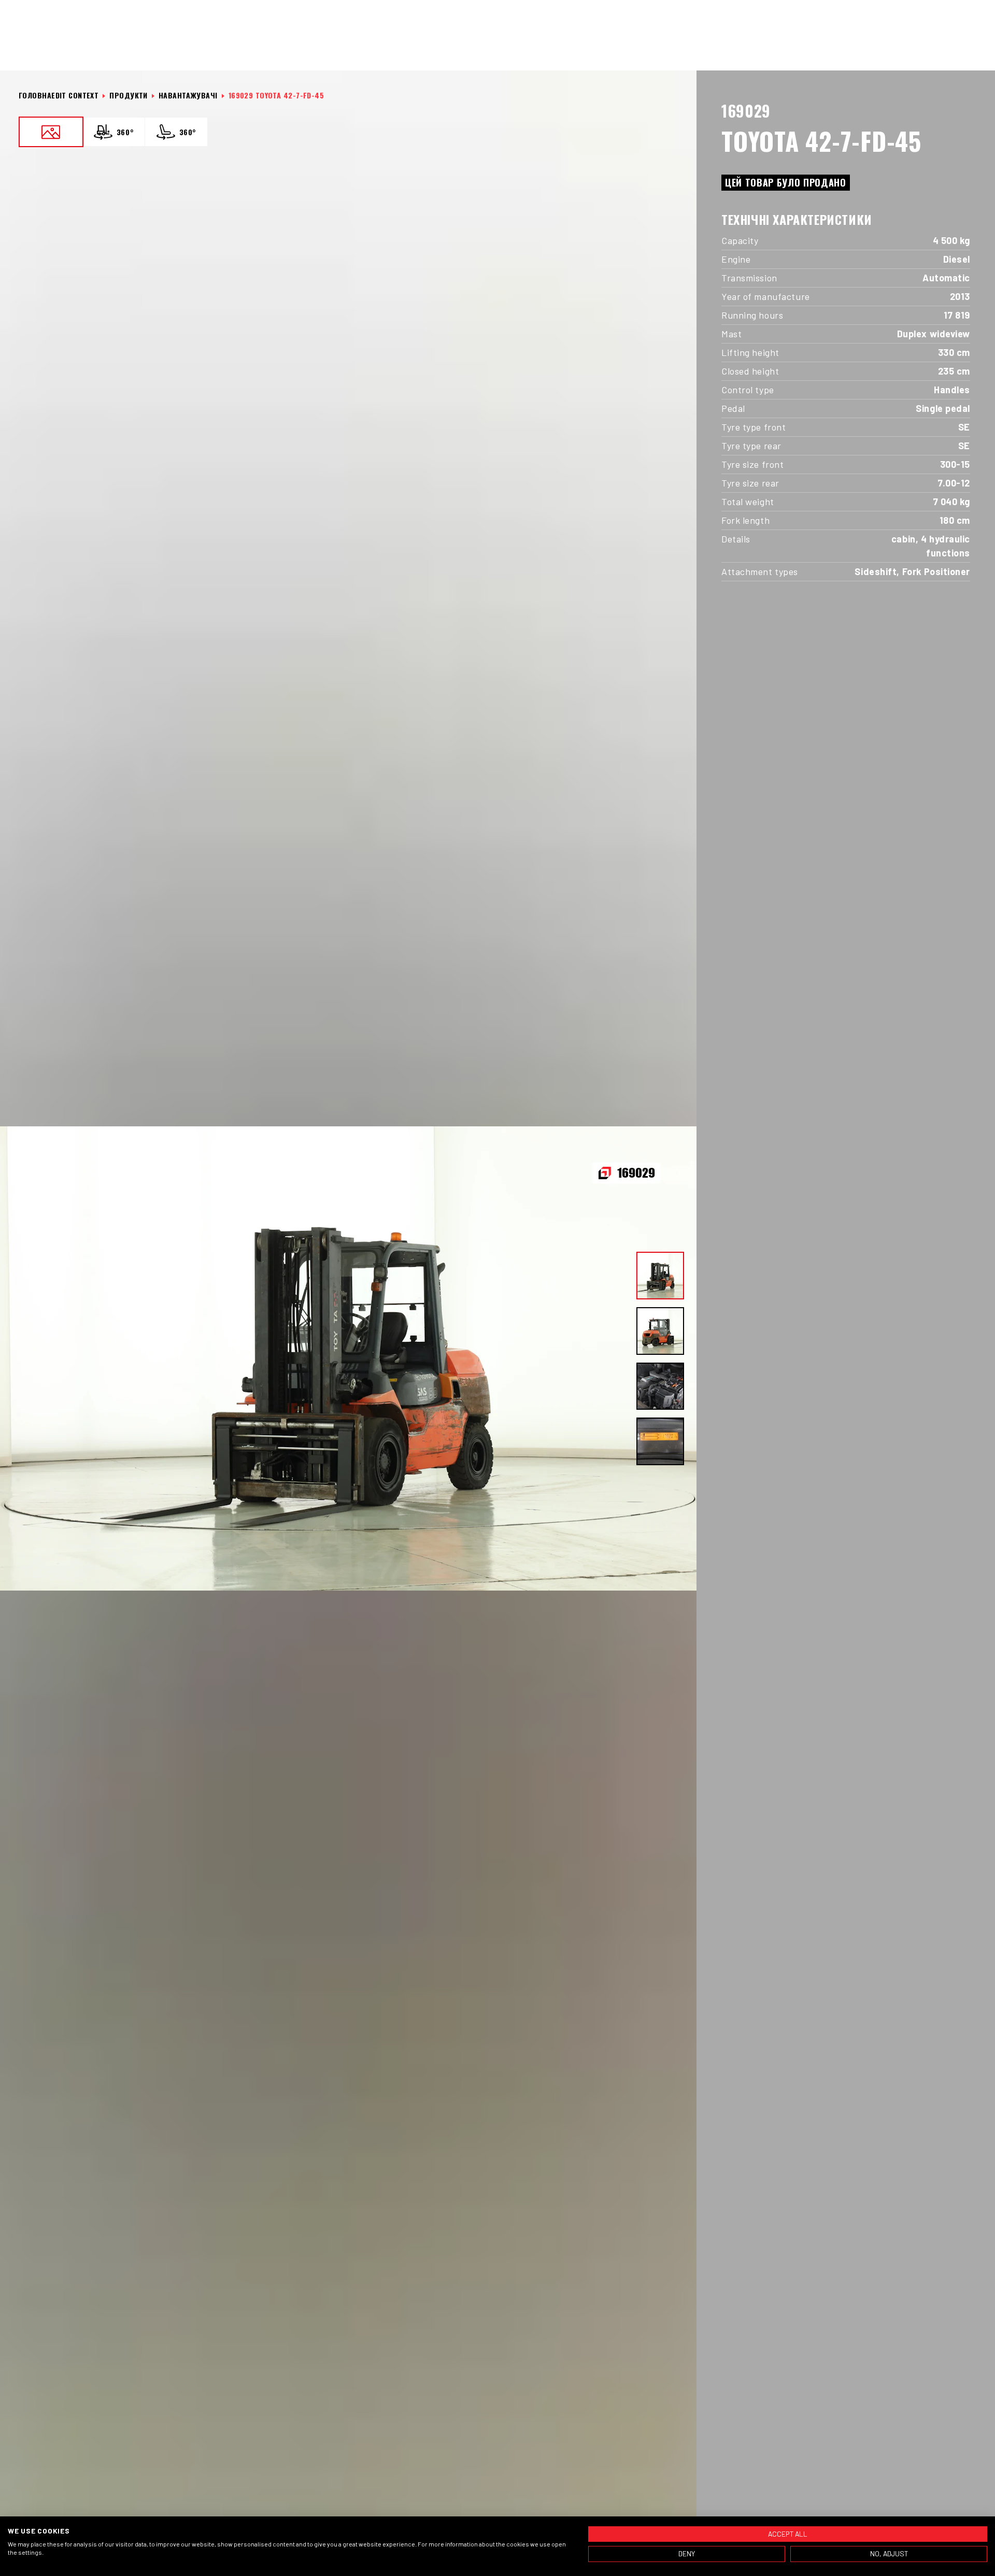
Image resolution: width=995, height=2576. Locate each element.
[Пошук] (928, 48)
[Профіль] (953, 48)
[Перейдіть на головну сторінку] (54, 48)
